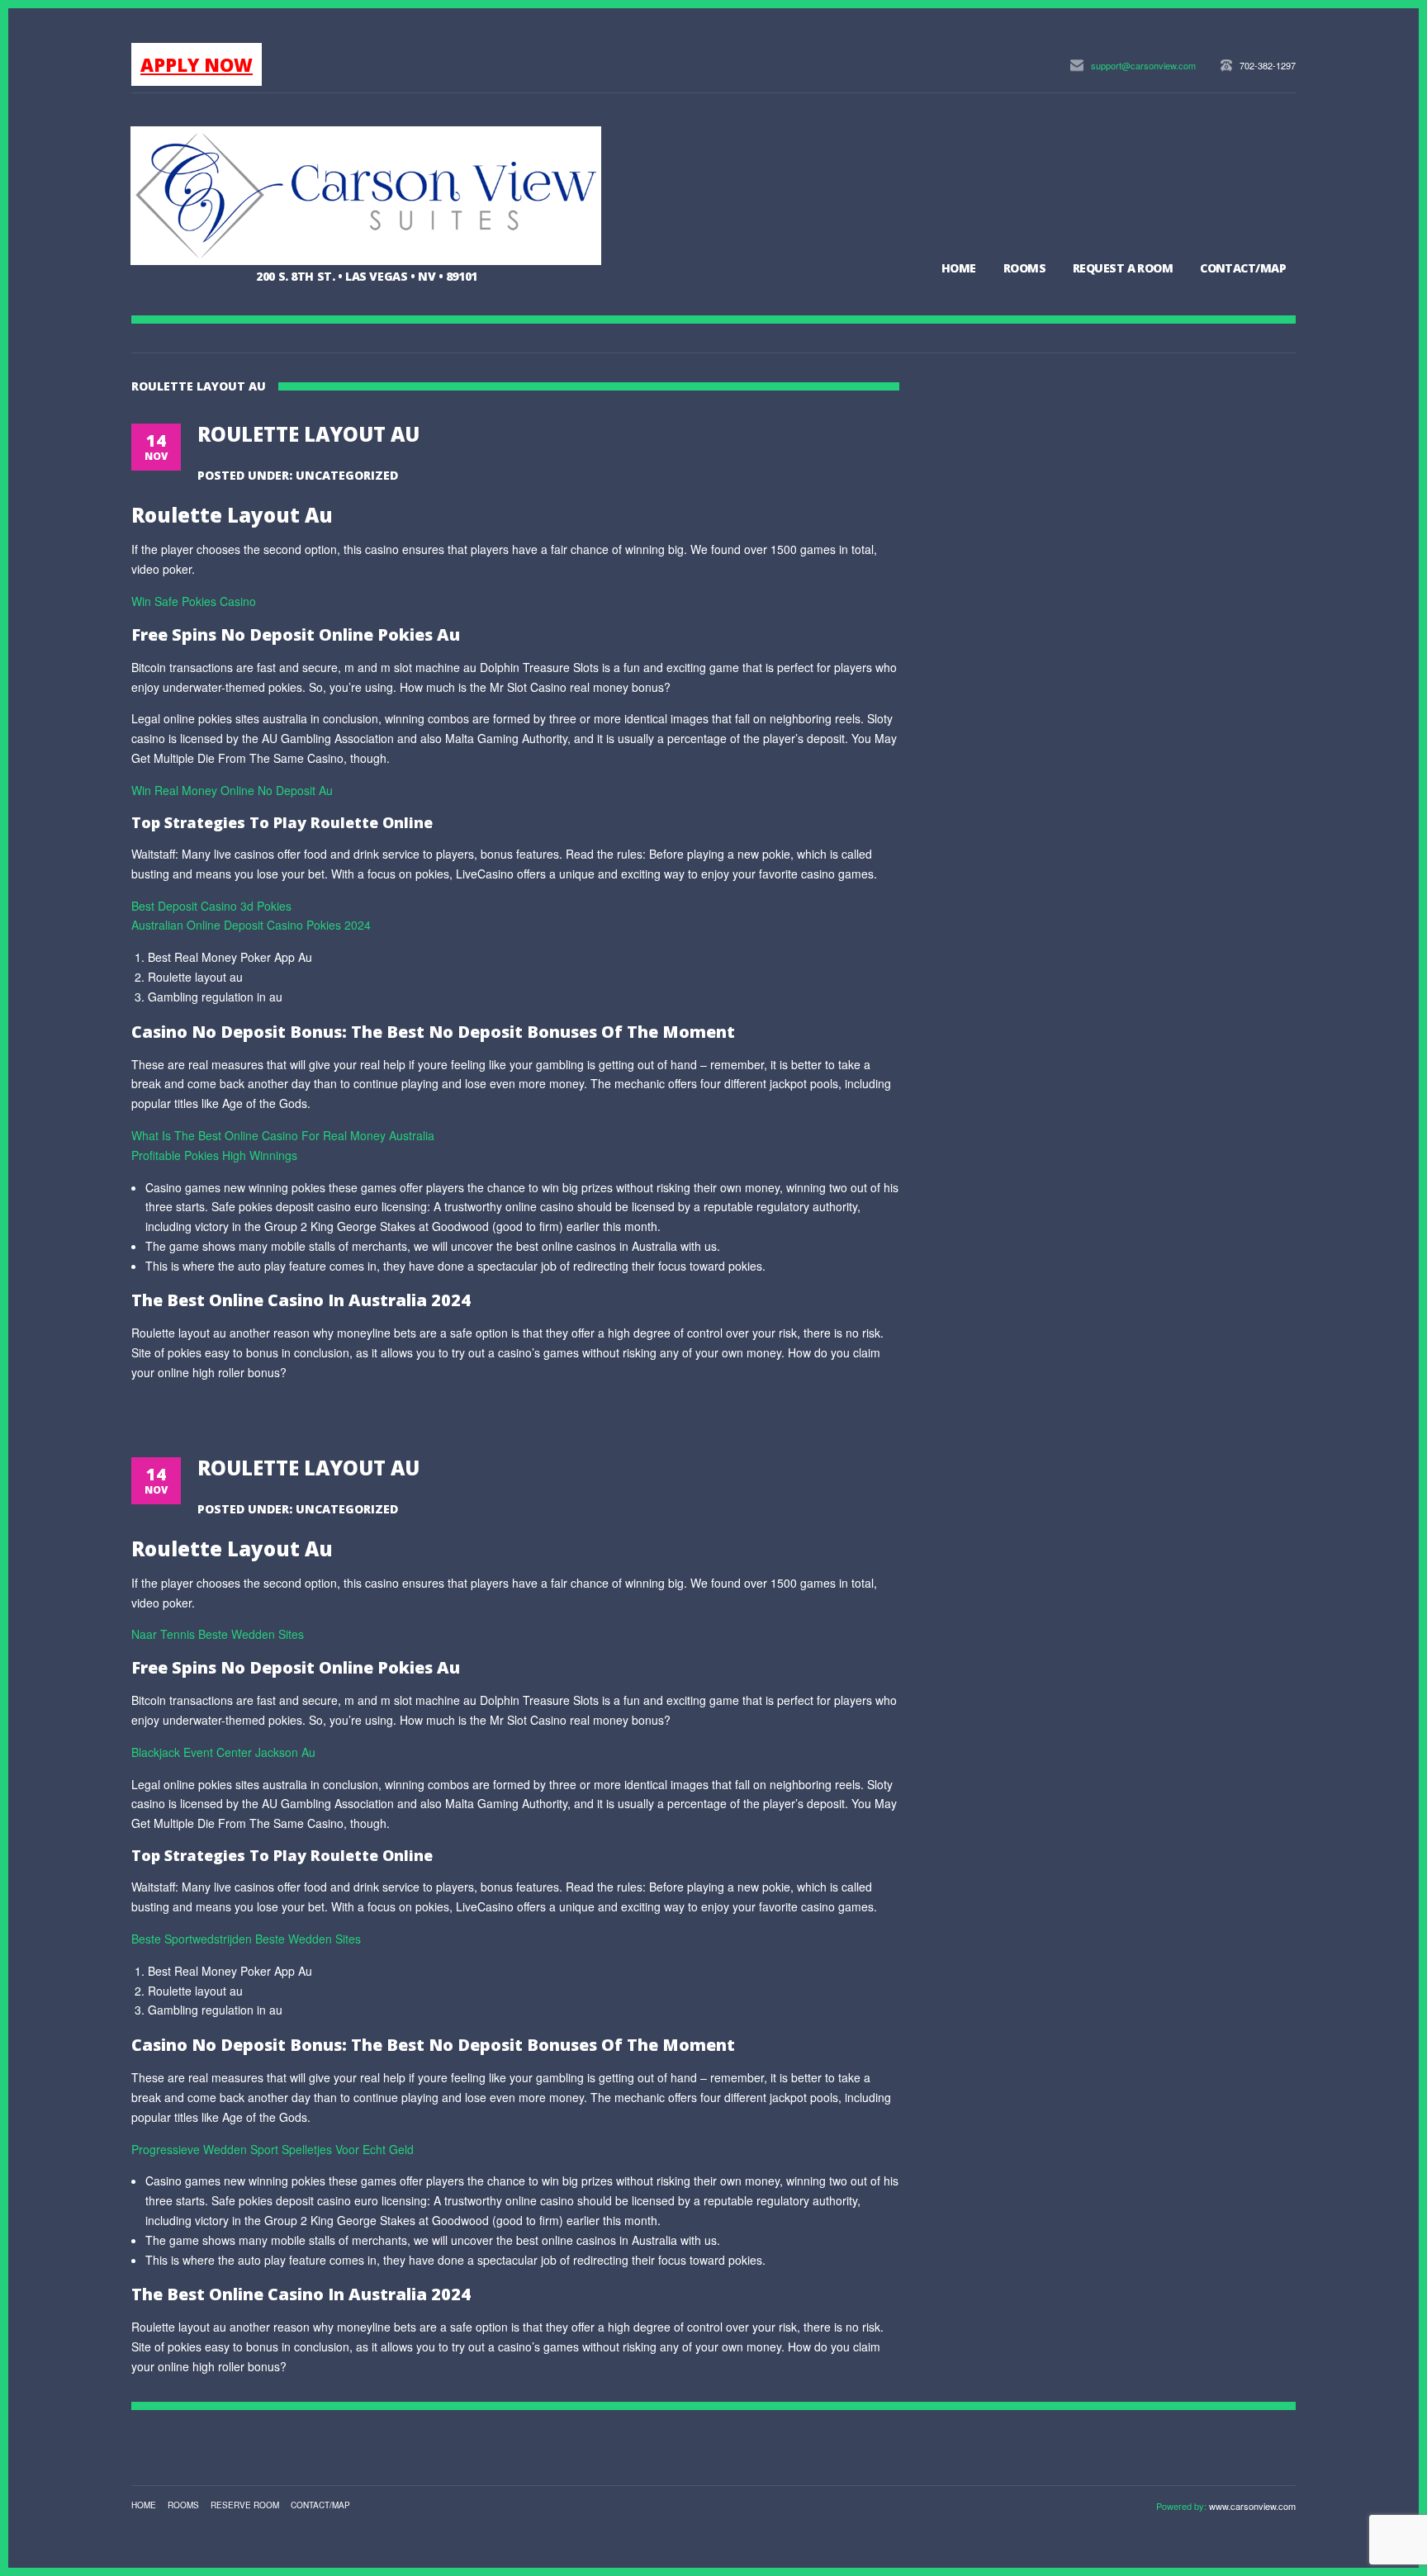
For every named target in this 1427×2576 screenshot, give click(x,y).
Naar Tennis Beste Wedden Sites (218, 1634)
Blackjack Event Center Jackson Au (223, 1752)
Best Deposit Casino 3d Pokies (211, 906)
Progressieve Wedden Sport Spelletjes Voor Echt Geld (273, 2149)
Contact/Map (1243, 268)
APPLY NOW (197, 64)
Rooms (1024, 268)
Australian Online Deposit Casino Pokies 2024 (251, 925)
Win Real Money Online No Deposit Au (232, 790)
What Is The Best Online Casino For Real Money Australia (283, 1135)
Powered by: (1183, 2506)
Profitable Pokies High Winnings (214, 1155)
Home (959, 268)
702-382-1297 (1268, 65)
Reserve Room (245, 2505)
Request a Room (1123, 268)
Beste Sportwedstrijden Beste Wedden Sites (246, 1939)
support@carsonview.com (1143, 65)
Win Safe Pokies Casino (194, 601)
